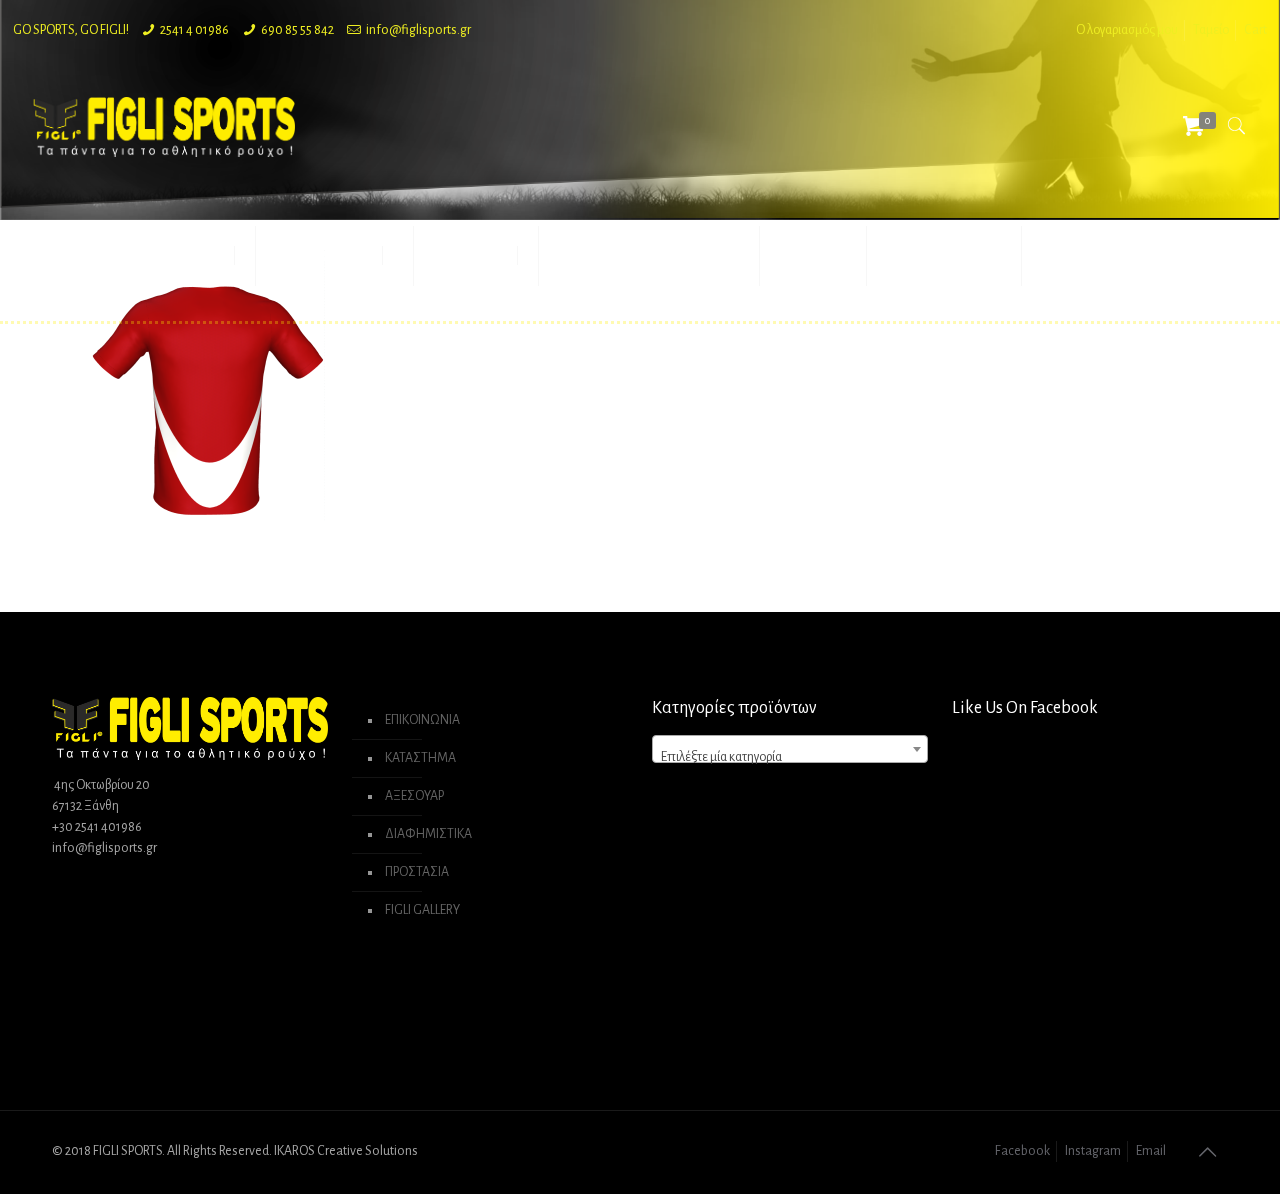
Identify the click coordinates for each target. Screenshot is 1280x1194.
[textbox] (790, 757)
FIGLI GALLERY (422, 910)
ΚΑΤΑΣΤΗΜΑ (420, 758)
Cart (1255, 30)
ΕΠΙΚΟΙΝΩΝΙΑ (422, 720)
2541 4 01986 (194, 30)
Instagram (1093, 1151)
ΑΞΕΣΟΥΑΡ (414, 796)
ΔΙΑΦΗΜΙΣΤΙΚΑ (428, 834)
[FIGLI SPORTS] (164, 126)
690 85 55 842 (297, 30)
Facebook (1022, 1151)
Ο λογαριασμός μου (1127, 30)
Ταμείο (1211, 30)
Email (1151, 1151)
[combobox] (790, 749)
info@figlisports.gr (418, 30)
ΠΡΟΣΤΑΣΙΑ (417, 872)
